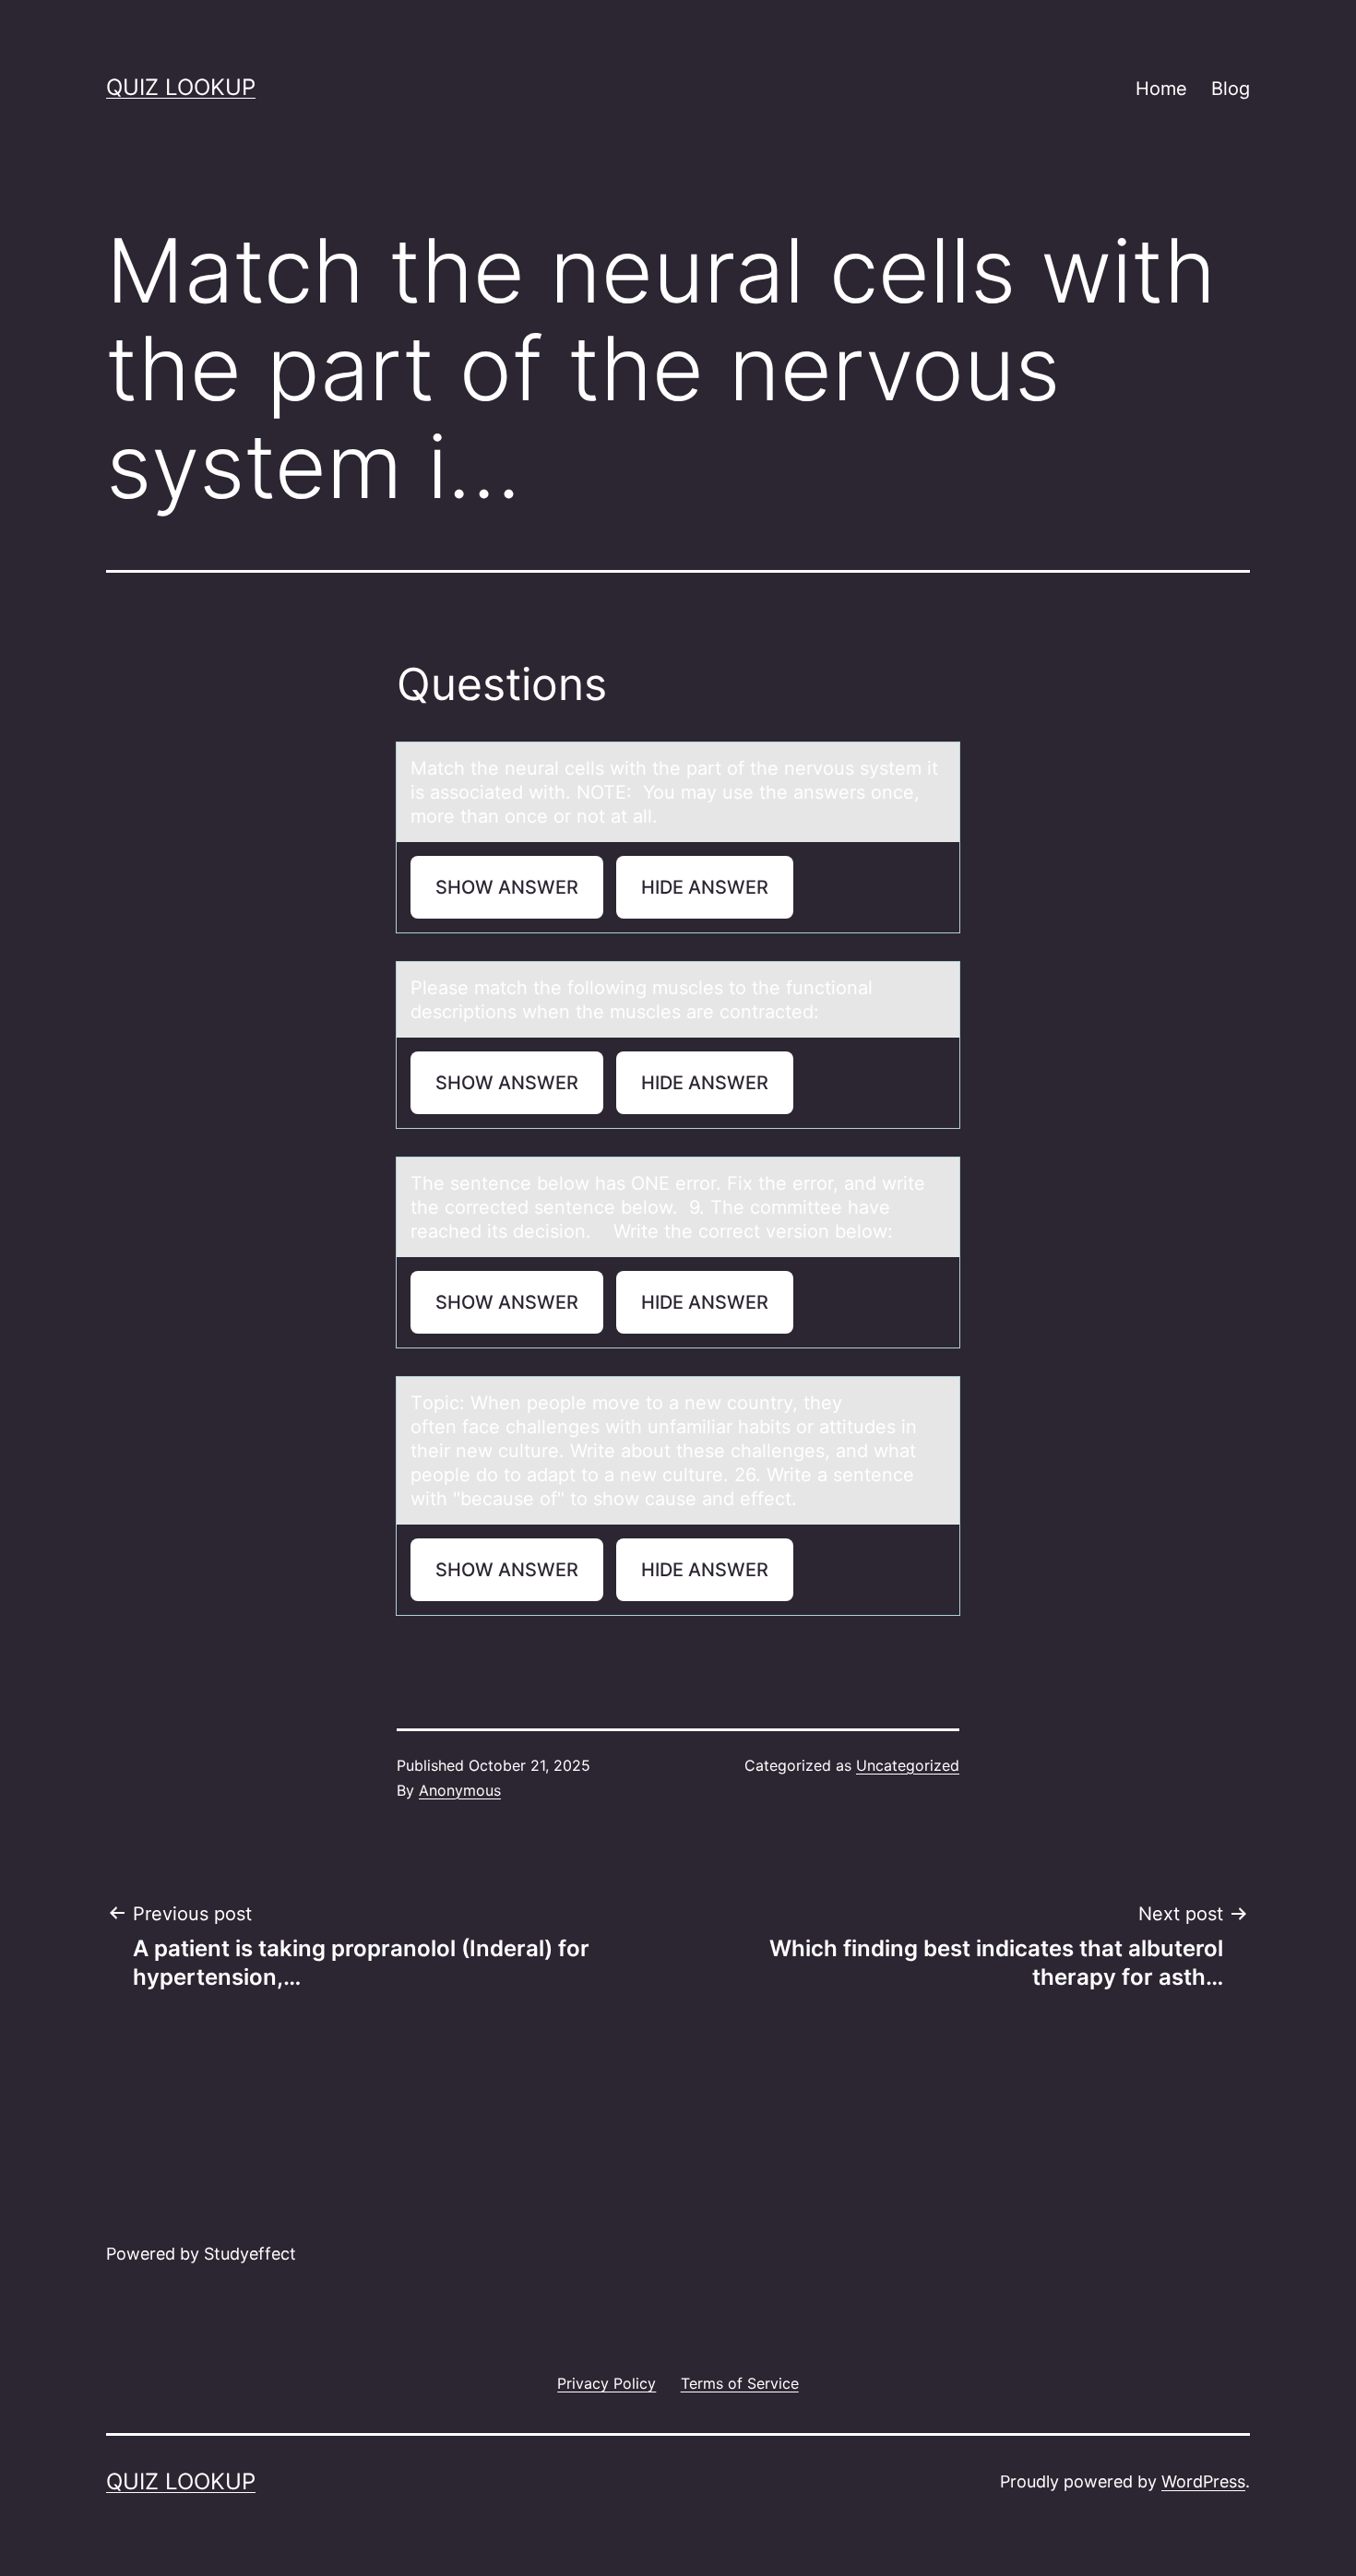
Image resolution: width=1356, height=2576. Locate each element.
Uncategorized (908, 1765)
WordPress (1203, 2481)
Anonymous (460, 1790)
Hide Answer (705, 887)
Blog (1231, 89)
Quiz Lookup (181, 87)
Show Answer (507, 887)
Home (1161, 89)
